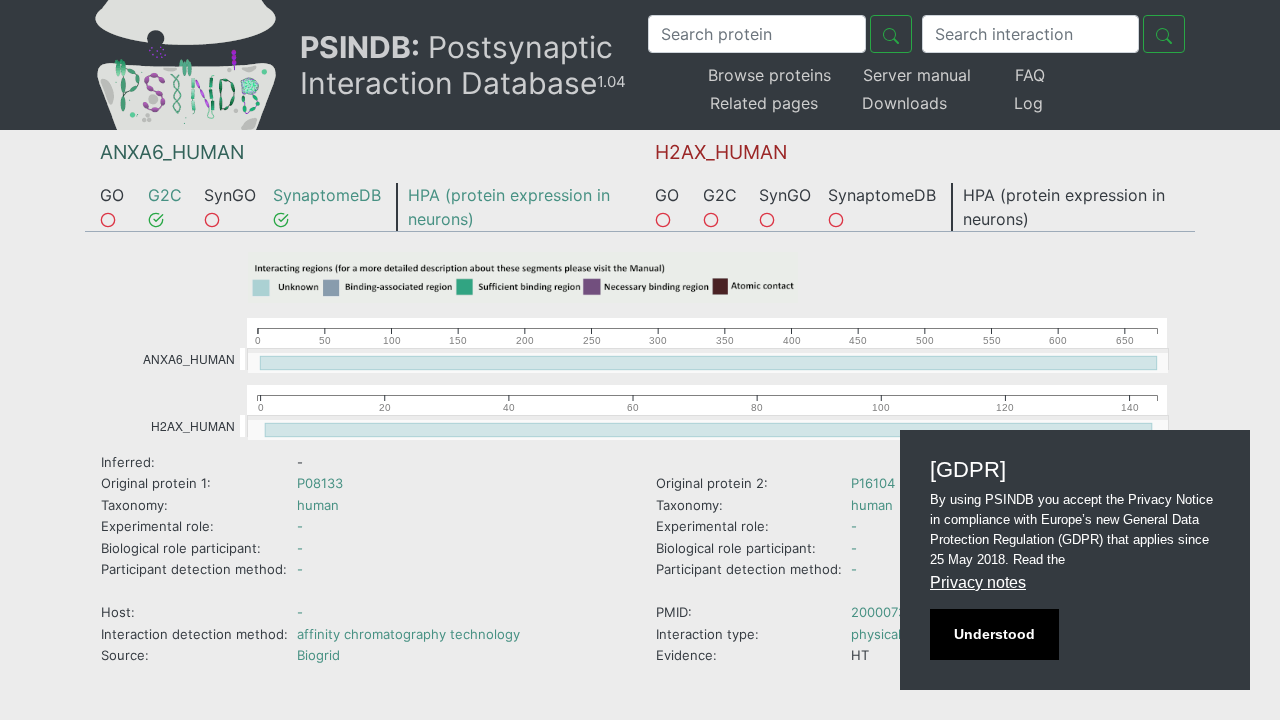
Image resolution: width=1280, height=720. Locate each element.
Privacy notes (978, 582)
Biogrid (318, 655)
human (318, 505)
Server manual (917, 75)
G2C (165, 195)
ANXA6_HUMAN (172, 152)
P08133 (320, 483)
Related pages (764, 103)
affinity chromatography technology (408, 634)
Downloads (904, 103)
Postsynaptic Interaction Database (463, 65)
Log (1028, 103)
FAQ (1030, 75)
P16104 (873, 483)
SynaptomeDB (327, 195)
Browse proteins (769, 75)
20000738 (882, 612)
